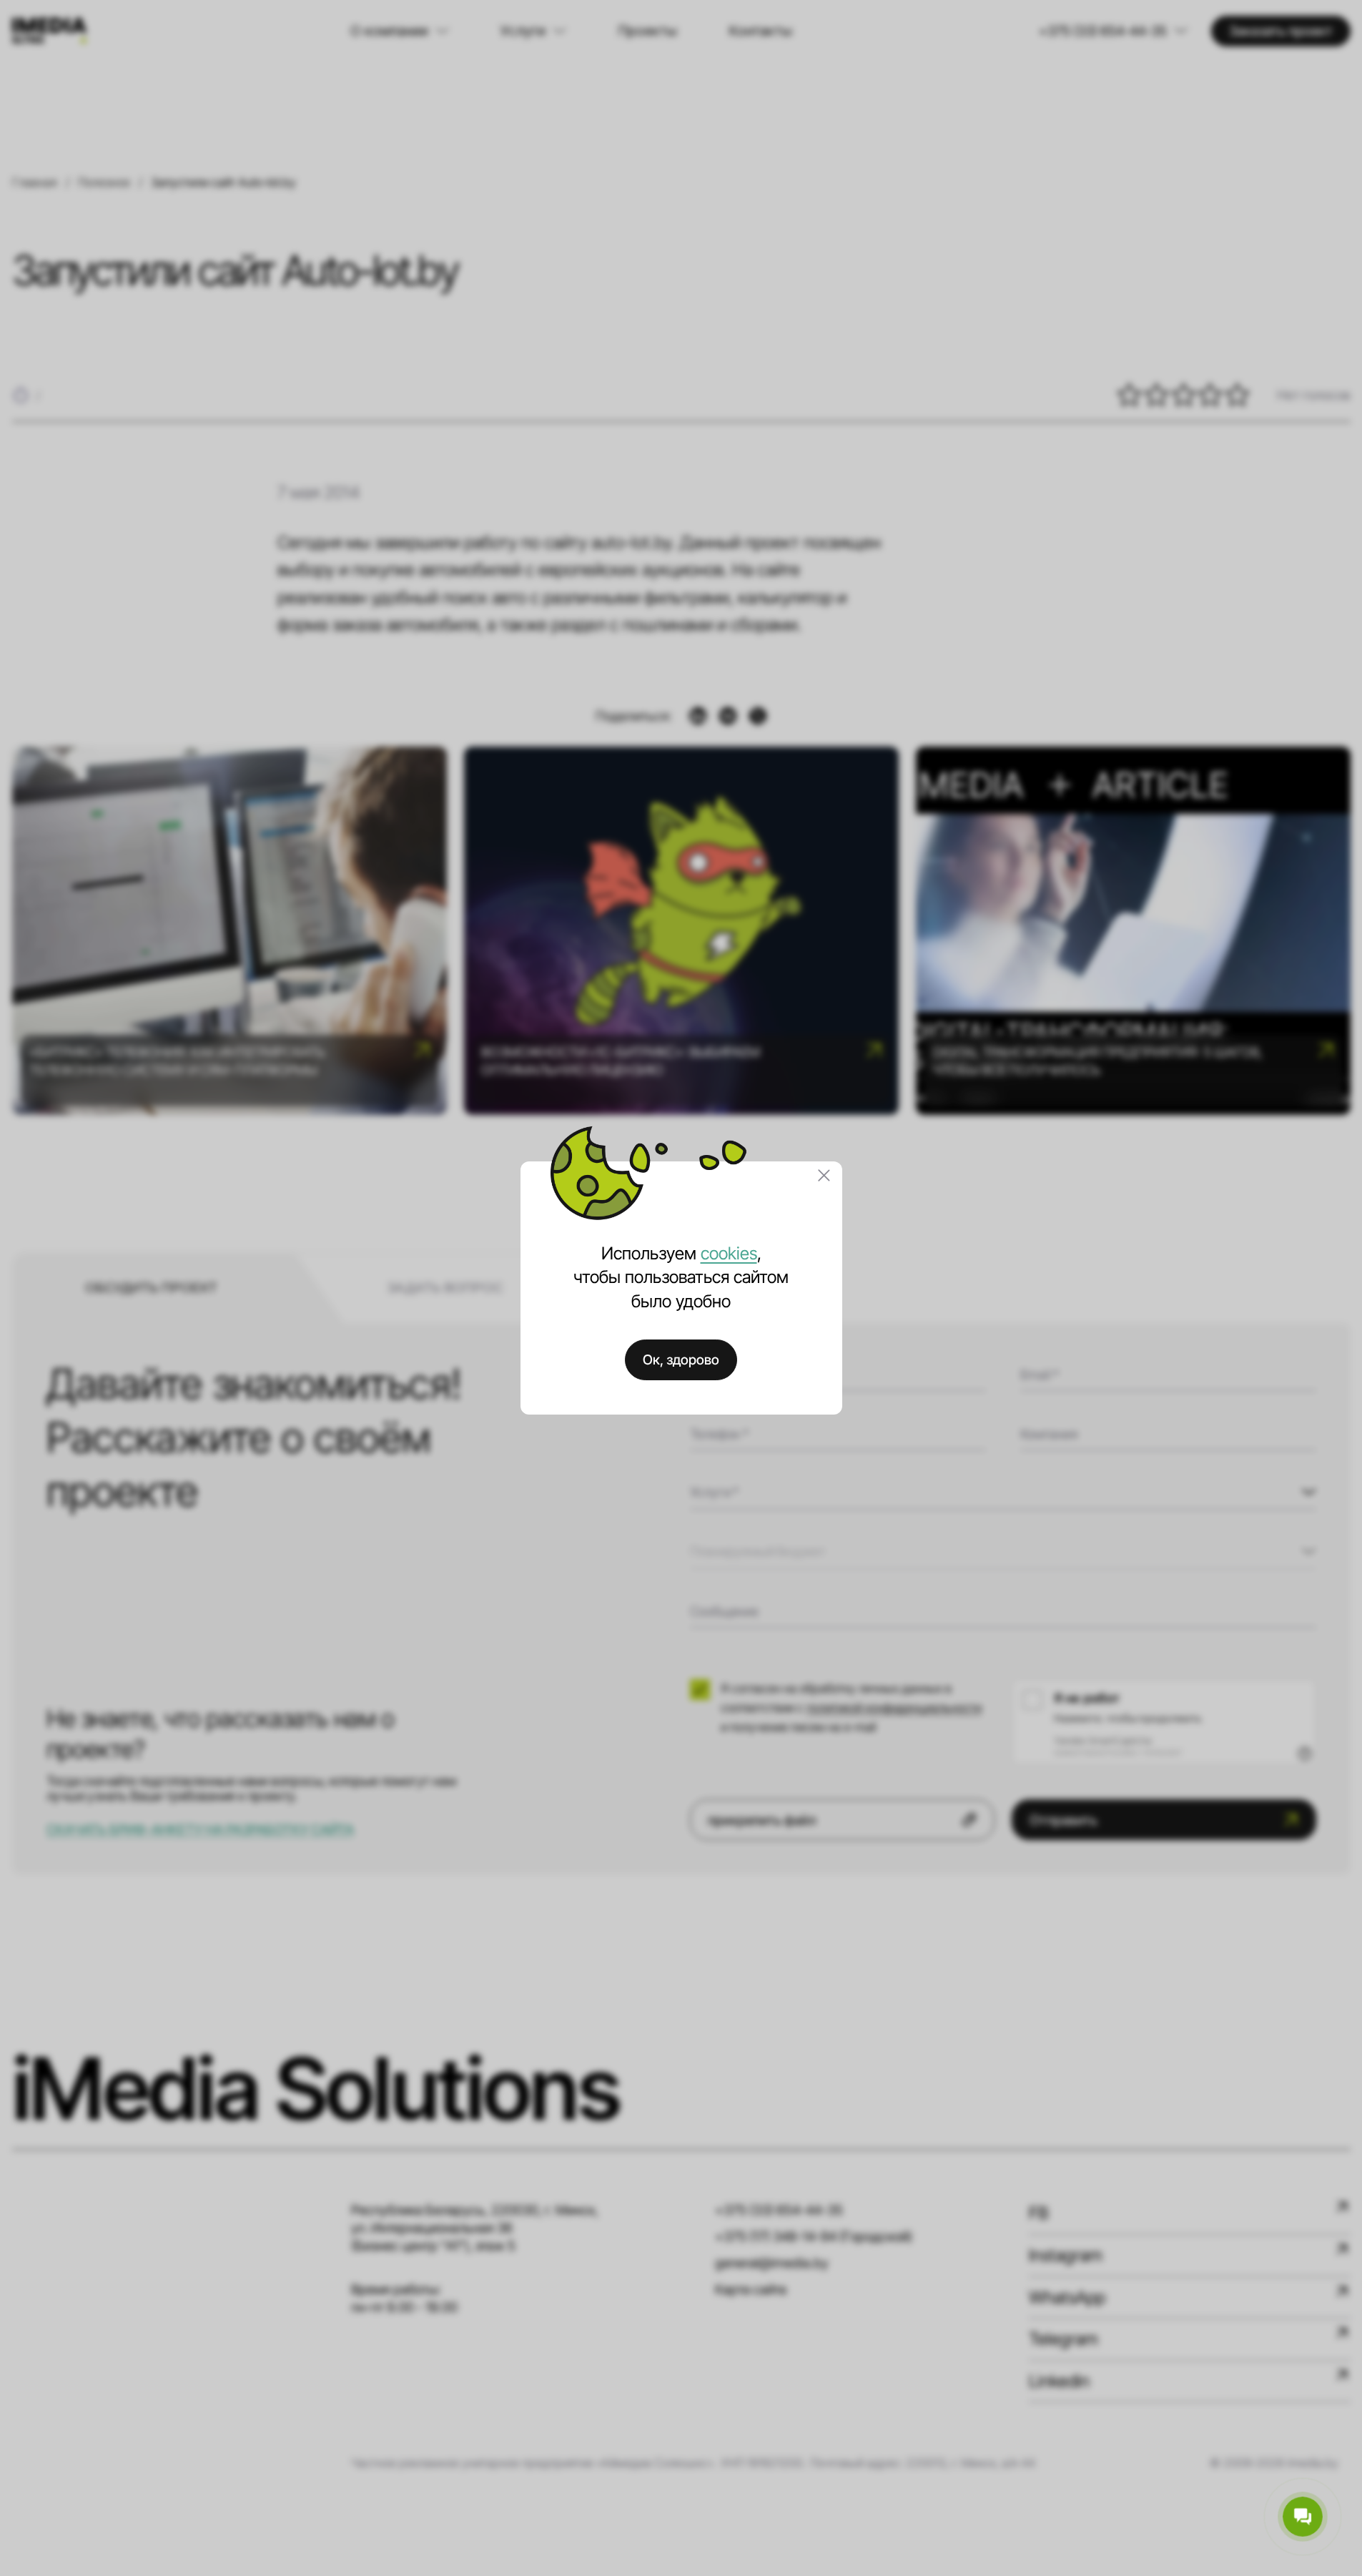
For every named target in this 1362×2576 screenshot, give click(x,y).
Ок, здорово (681, 1360)
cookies (729, 1253)
